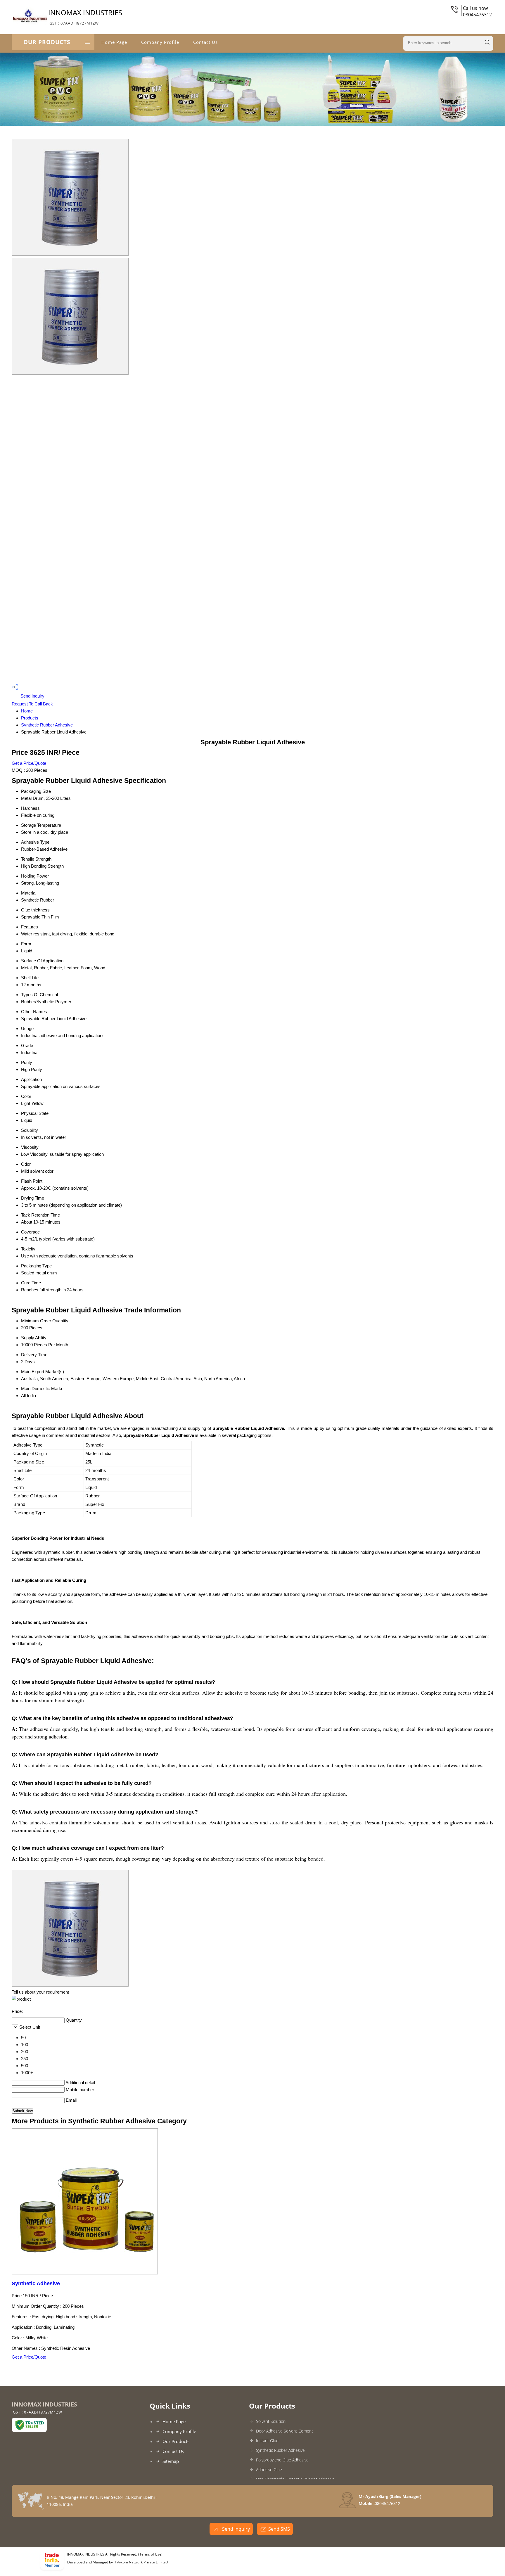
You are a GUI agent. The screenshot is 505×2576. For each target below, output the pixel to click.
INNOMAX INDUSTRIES (85, 17)
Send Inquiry (32, 696)
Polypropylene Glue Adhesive (282, 2460)
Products (30, 718)
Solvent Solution (271, 2421)
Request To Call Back (32, 704)
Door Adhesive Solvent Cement (285, 2431)
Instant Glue (267, 2441)
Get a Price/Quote (29, 763)
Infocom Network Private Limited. (142, 2562)
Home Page (114, 42)
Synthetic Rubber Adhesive (47, 725)
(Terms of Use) (150, 2554)
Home (27, 711)
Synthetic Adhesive (36, 2283)
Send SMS (279, 2529)
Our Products (47, 42)
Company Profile (160, 42)
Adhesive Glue (269, 2469)
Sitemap (171, 2461)
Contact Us (205, 42)
